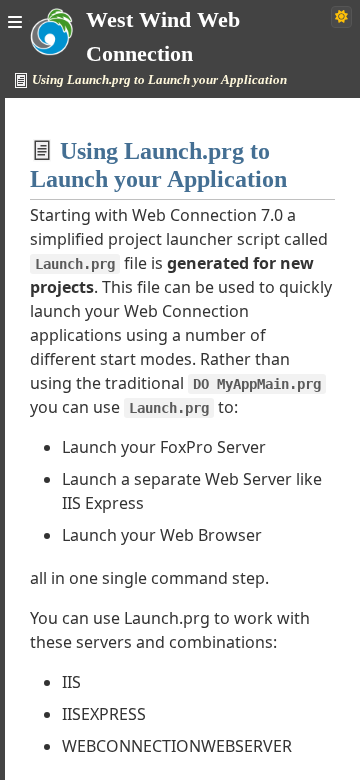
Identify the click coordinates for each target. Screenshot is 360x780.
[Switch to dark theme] (341, 17)
